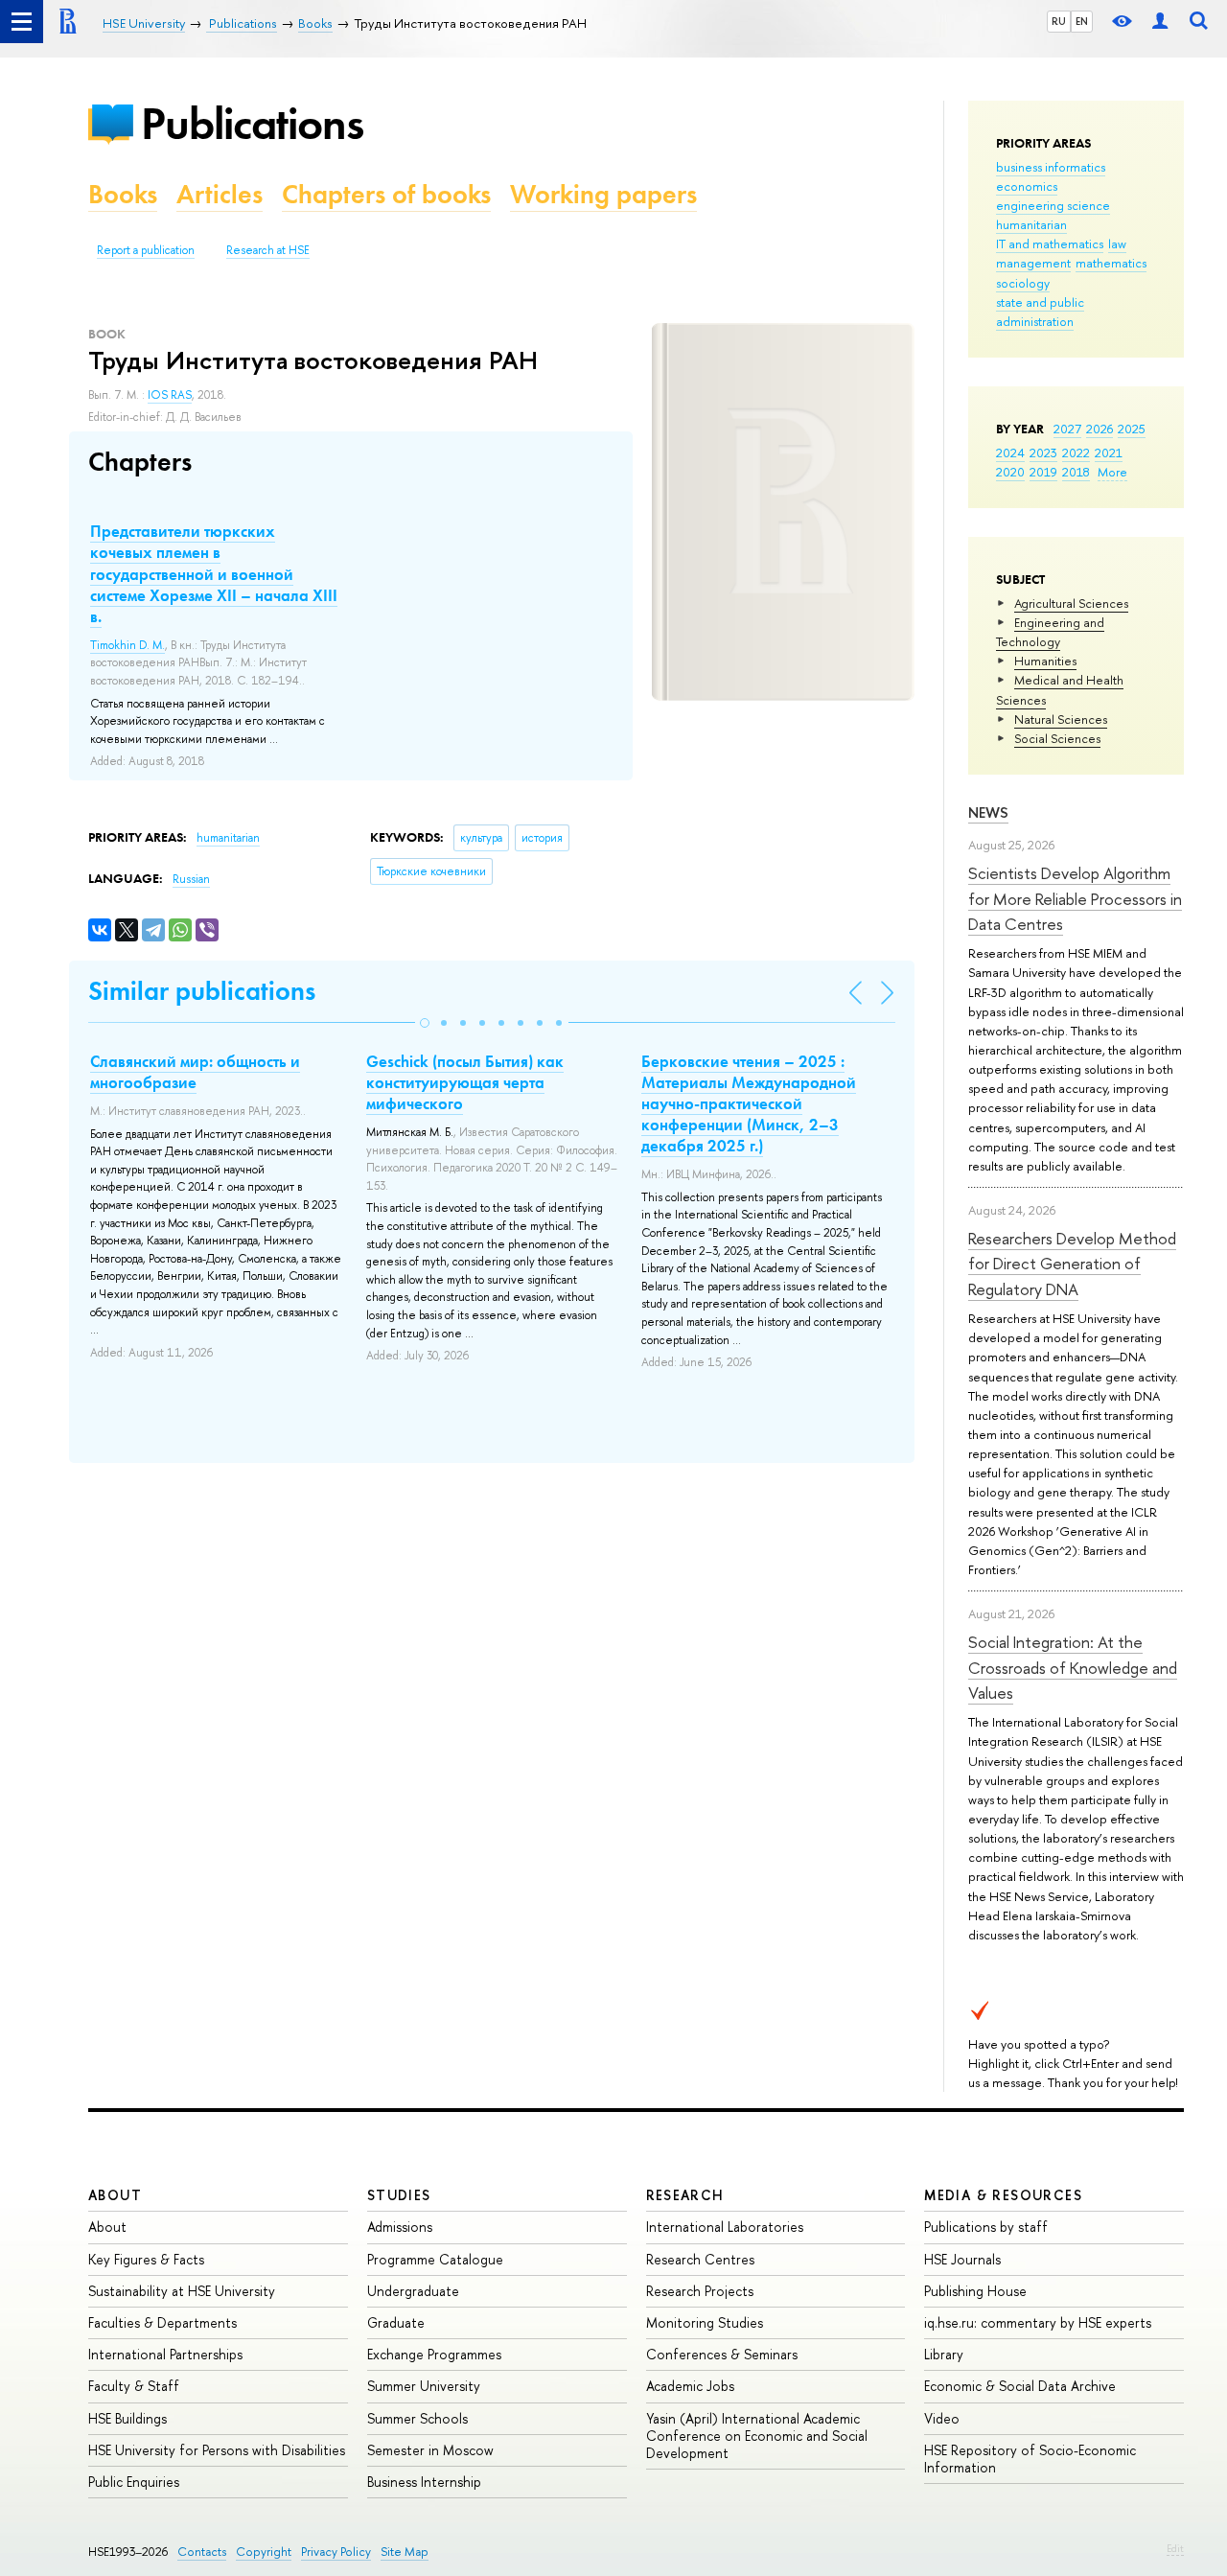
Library (944, 2354)
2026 (1100, 429)
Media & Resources (1003, 2195)
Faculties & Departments (162, 2322)
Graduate (396, 2322)
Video (942, 2418)
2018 (1076, 472)
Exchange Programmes (434, 2354)
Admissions (400, 2227)
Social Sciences (1057, 738)
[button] (425, 1023)
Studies (399, 2195)
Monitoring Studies (705, 2322)
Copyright (264, 2552)
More (1112, 472)
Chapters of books (386, 194)
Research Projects (700, 2291)
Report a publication (146, 250)
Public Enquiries (134, 2482)
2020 (1010, 472)
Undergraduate (413, 2291)
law (1117, 244)
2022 (1076, 453)
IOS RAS (170, 395)
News (988, 812)
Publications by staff (986, 2227)
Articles (220, 194)
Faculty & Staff (134, 2386)
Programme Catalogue (435, 2259)
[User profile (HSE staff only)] (1160, 22)
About (115, 2195)
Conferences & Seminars (722, 2354)
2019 (1043, 472)
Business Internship (424, 2482)
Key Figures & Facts (146, 2259)
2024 (1010, 453)
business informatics (1051, 167)
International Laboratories (725, 2227)
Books (123, 194)
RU (1059, 21)
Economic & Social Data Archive (1020, 2386)
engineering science (1053, 205)
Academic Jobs (690, 2386)
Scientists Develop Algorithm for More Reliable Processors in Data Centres (1075, 898)
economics (1027, 186)
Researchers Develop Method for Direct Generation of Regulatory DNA (1072, 1264)
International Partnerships (165, 2354)
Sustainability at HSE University (182, 2291)
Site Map (405, 2552)
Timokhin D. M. (127, 645)
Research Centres (700, 2259)
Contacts (202, 2552)
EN (1082, 21)
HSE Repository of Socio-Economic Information (1030, 2459)
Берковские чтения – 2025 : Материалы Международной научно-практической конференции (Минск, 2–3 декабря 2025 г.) (749, 1103)
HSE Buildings (127, 2418)
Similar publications (202, 991)
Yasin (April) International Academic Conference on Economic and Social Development (757, 2436)
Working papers (603, 194)
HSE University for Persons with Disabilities (217, 2450)
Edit (1175, 2548)
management (1033, 263)
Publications (252, 123)
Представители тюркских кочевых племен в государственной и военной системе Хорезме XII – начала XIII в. (214, 573)
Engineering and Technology (1050, 632)
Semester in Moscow (430, 2450)
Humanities (1045, 661)
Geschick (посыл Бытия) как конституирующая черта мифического (465, 1082)
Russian (191, 879)
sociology (1023, 283)
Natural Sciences (1061, 719)
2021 (1109, 453)
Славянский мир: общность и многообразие (195, 1072)
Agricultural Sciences (1071, 603)
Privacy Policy (336, 2552)
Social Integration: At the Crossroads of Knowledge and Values (1073, 1667)
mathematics (1111, 263)
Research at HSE (268, 250)
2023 (1043, 453)
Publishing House (975, 2291)
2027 (1067, 429)
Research (685, 2195)
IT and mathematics (1050, 244)
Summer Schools (417, 2418)
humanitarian (1031, 224)
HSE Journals (962, 2259)
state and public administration (1040, 312)
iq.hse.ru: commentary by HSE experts (1038, 2322)
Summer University (424, 2386)
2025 (1132, 429)
